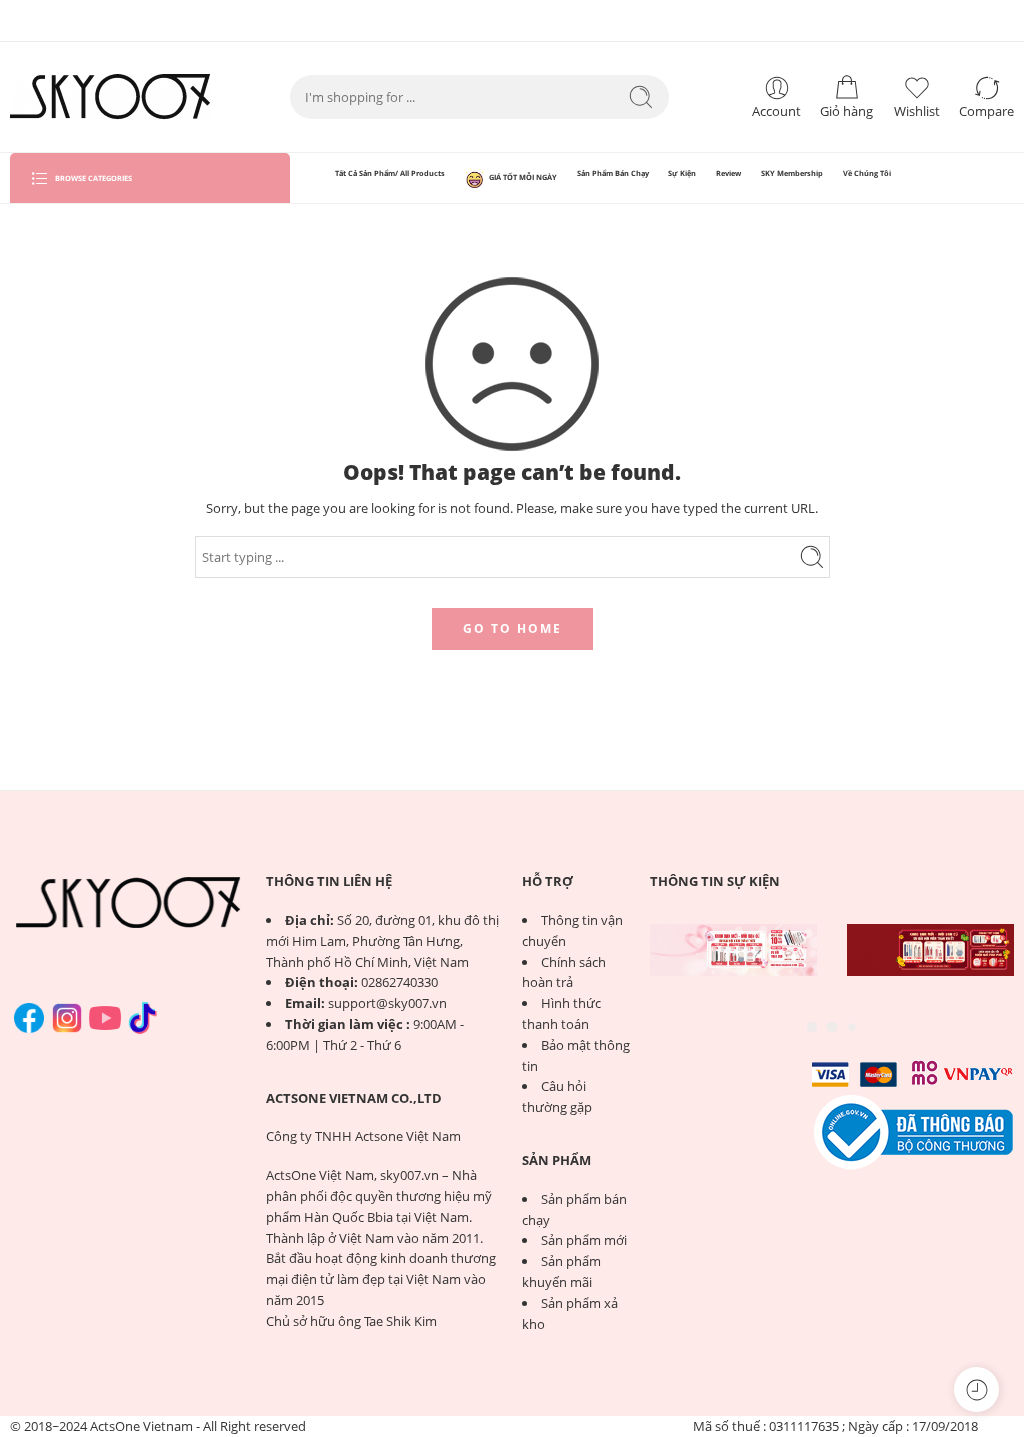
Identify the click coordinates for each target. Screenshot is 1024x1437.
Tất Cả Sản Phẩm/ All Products (390, 173)
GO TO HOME (512, 628)
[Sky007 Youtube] (105, 1018)
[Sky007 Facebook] (29, 1018)
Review (728, 173)
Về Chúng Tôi (867, 173)
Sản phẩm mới (584, 1240)
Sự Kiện (682, 173)
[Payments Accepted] (914, 1131)
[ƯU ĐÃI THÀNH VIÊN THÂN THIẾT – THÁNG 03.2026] (733, 950)
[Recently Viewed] (976, 1389)
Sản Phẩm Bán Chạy (613, 173)
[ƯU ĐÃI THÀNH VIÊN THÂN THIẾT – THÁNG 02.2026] (930, 950)
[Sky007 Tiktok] (143, 1018)
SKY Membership (792, 173)
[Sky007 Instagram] (67, 1018)
